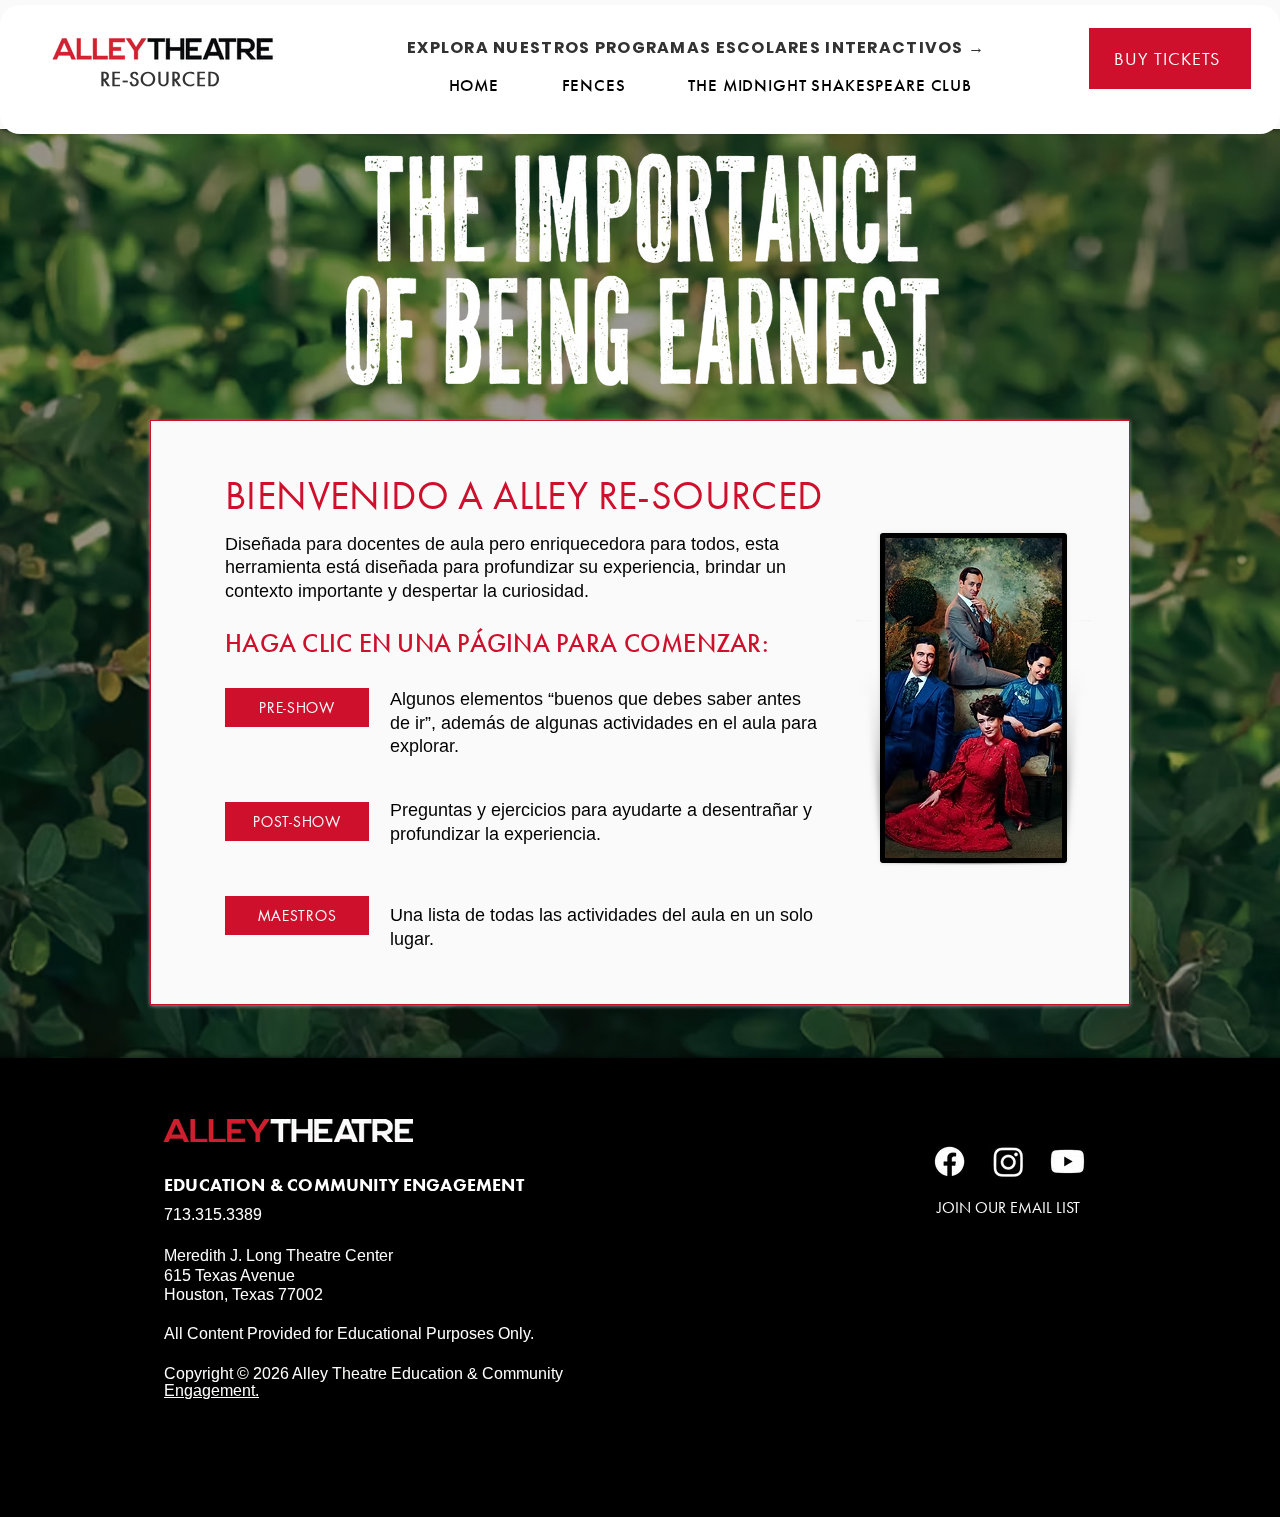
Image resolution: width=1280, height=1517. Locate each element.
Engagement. (211, 1390)
